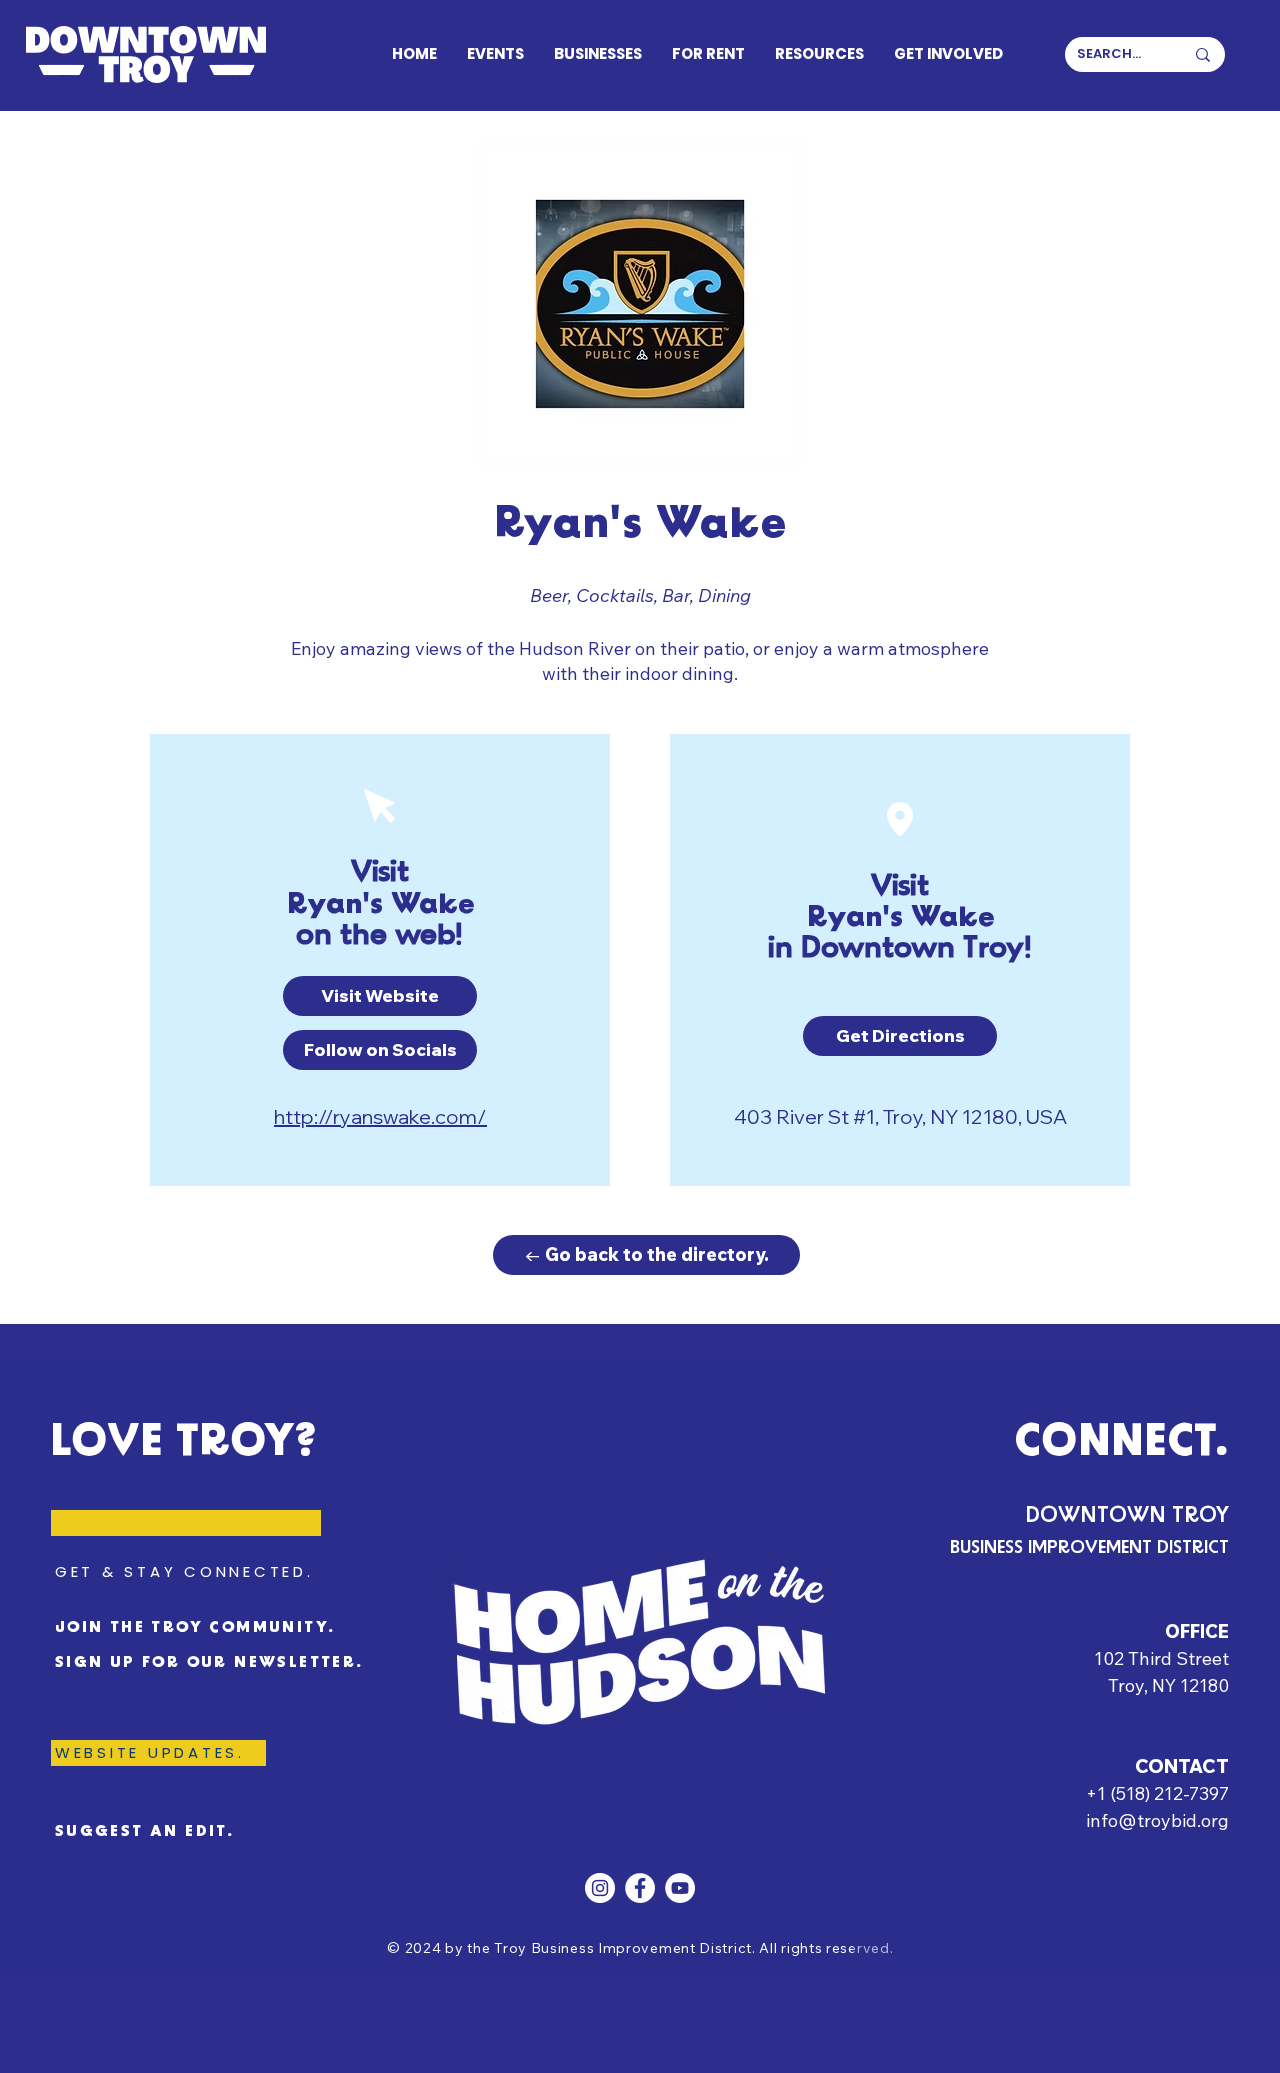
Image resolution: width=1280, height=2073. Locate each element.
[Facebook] (640, 1888)
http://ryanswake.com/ (380, 1116)
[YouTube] (680, 1888)
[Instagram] (600, 1888)
